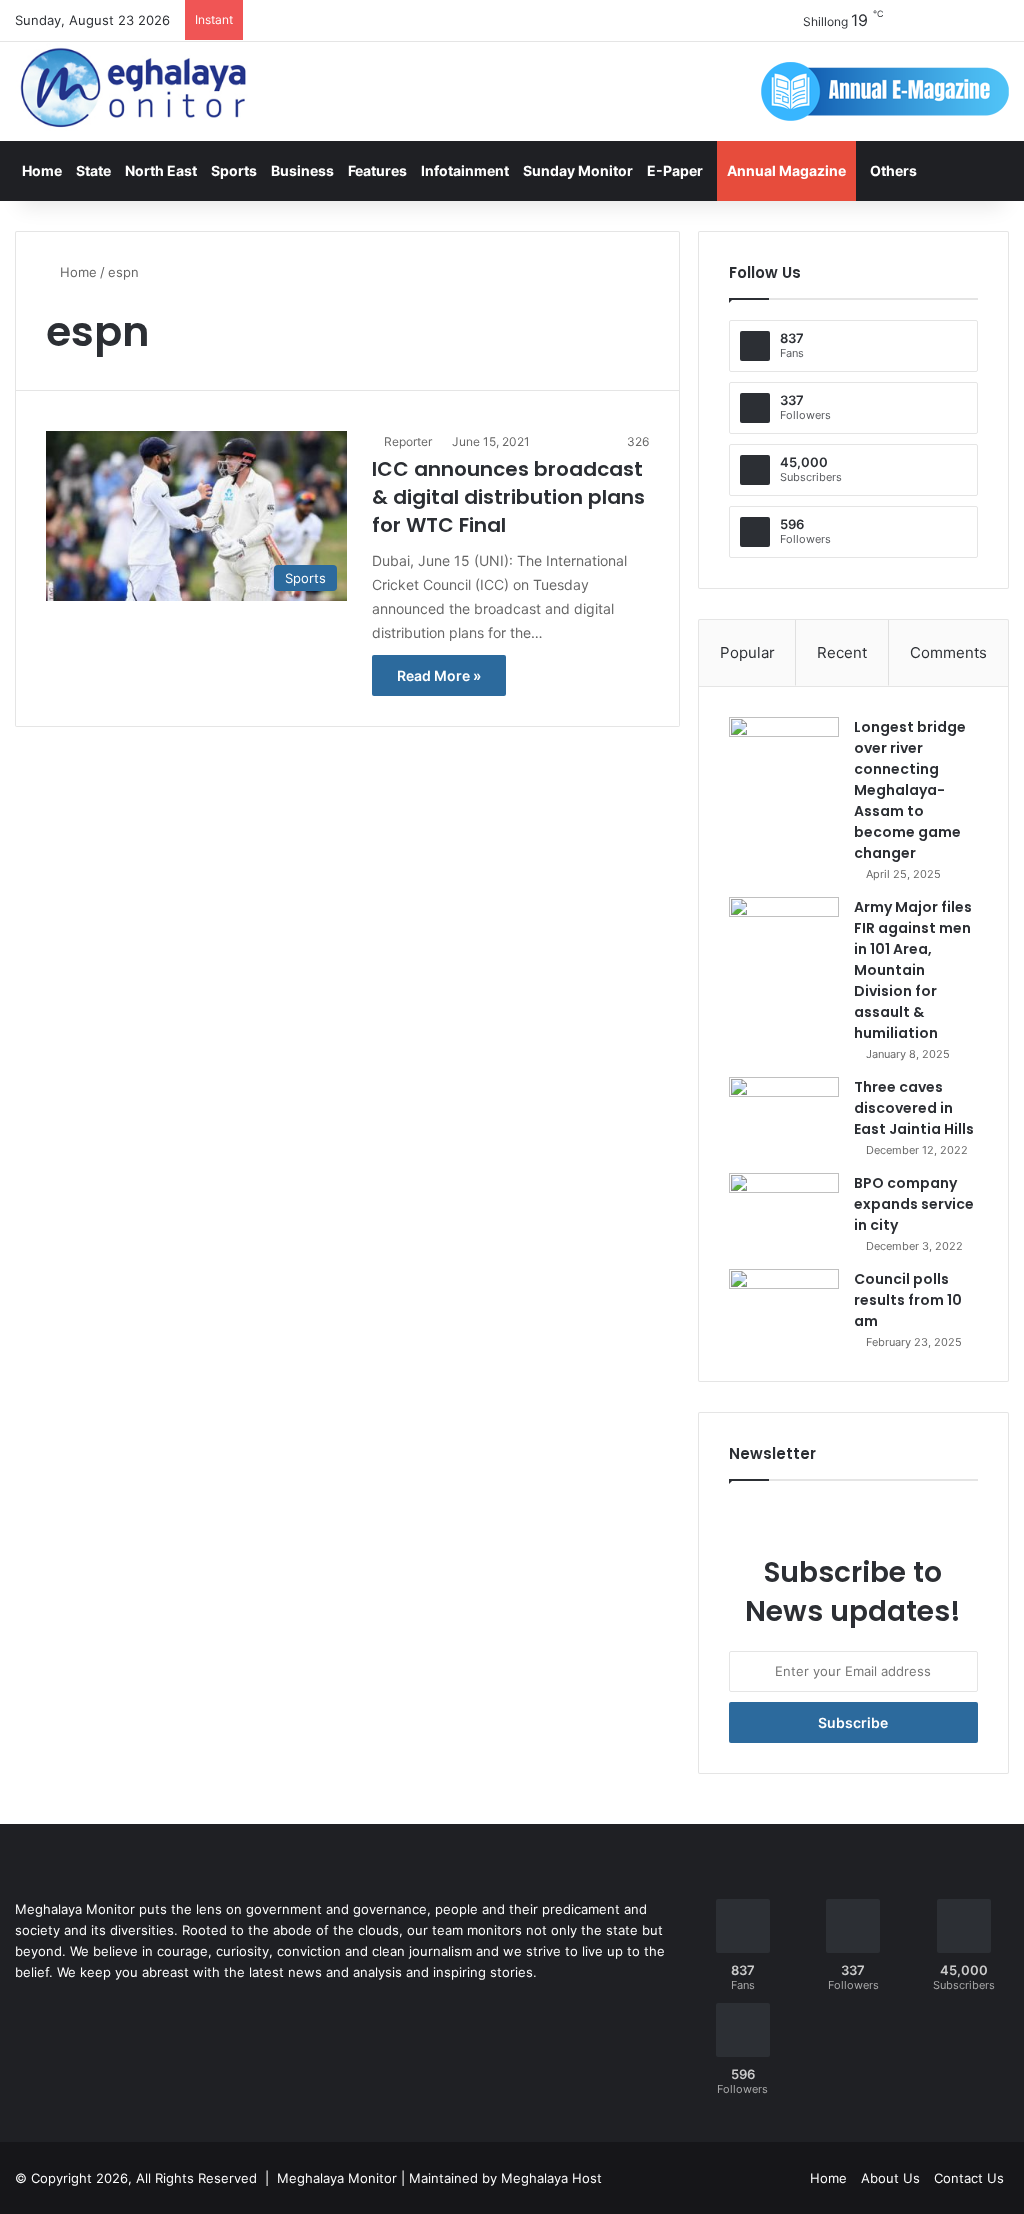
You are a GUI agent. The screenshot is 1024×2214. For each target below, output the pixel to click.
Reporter (408, 441)
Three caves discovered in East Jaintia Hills (914, 1108)
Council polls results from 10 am (908, 1300)
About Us (890, 2178)
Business (302, 170)
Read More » (439, 675)
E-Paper (675, 170)
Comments (948, 652)
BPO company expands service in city (914, 1204)
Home (42, 170)
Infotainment (465, 170)
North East (161, 170)
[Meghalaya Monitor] (135, 88)
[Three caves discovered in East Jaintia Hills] (784, 1114)
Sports (234, 170)
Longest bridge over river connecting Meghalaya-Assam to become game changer (910, 790)
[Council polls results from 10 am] (784, 1306)
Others (893, 170)
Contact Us (969, 2178)
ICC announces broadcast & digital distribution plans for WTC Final (508, 497)
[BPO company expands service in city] (784, 1210)
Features (377, 170)
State (93, 170)
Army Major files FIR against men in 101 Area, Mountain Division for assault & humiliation (913, 970)
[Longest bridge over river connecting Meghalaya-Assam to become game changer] (784, 754)
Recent (842, 652)
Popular (747, 652)
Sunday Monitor (578, 170)
